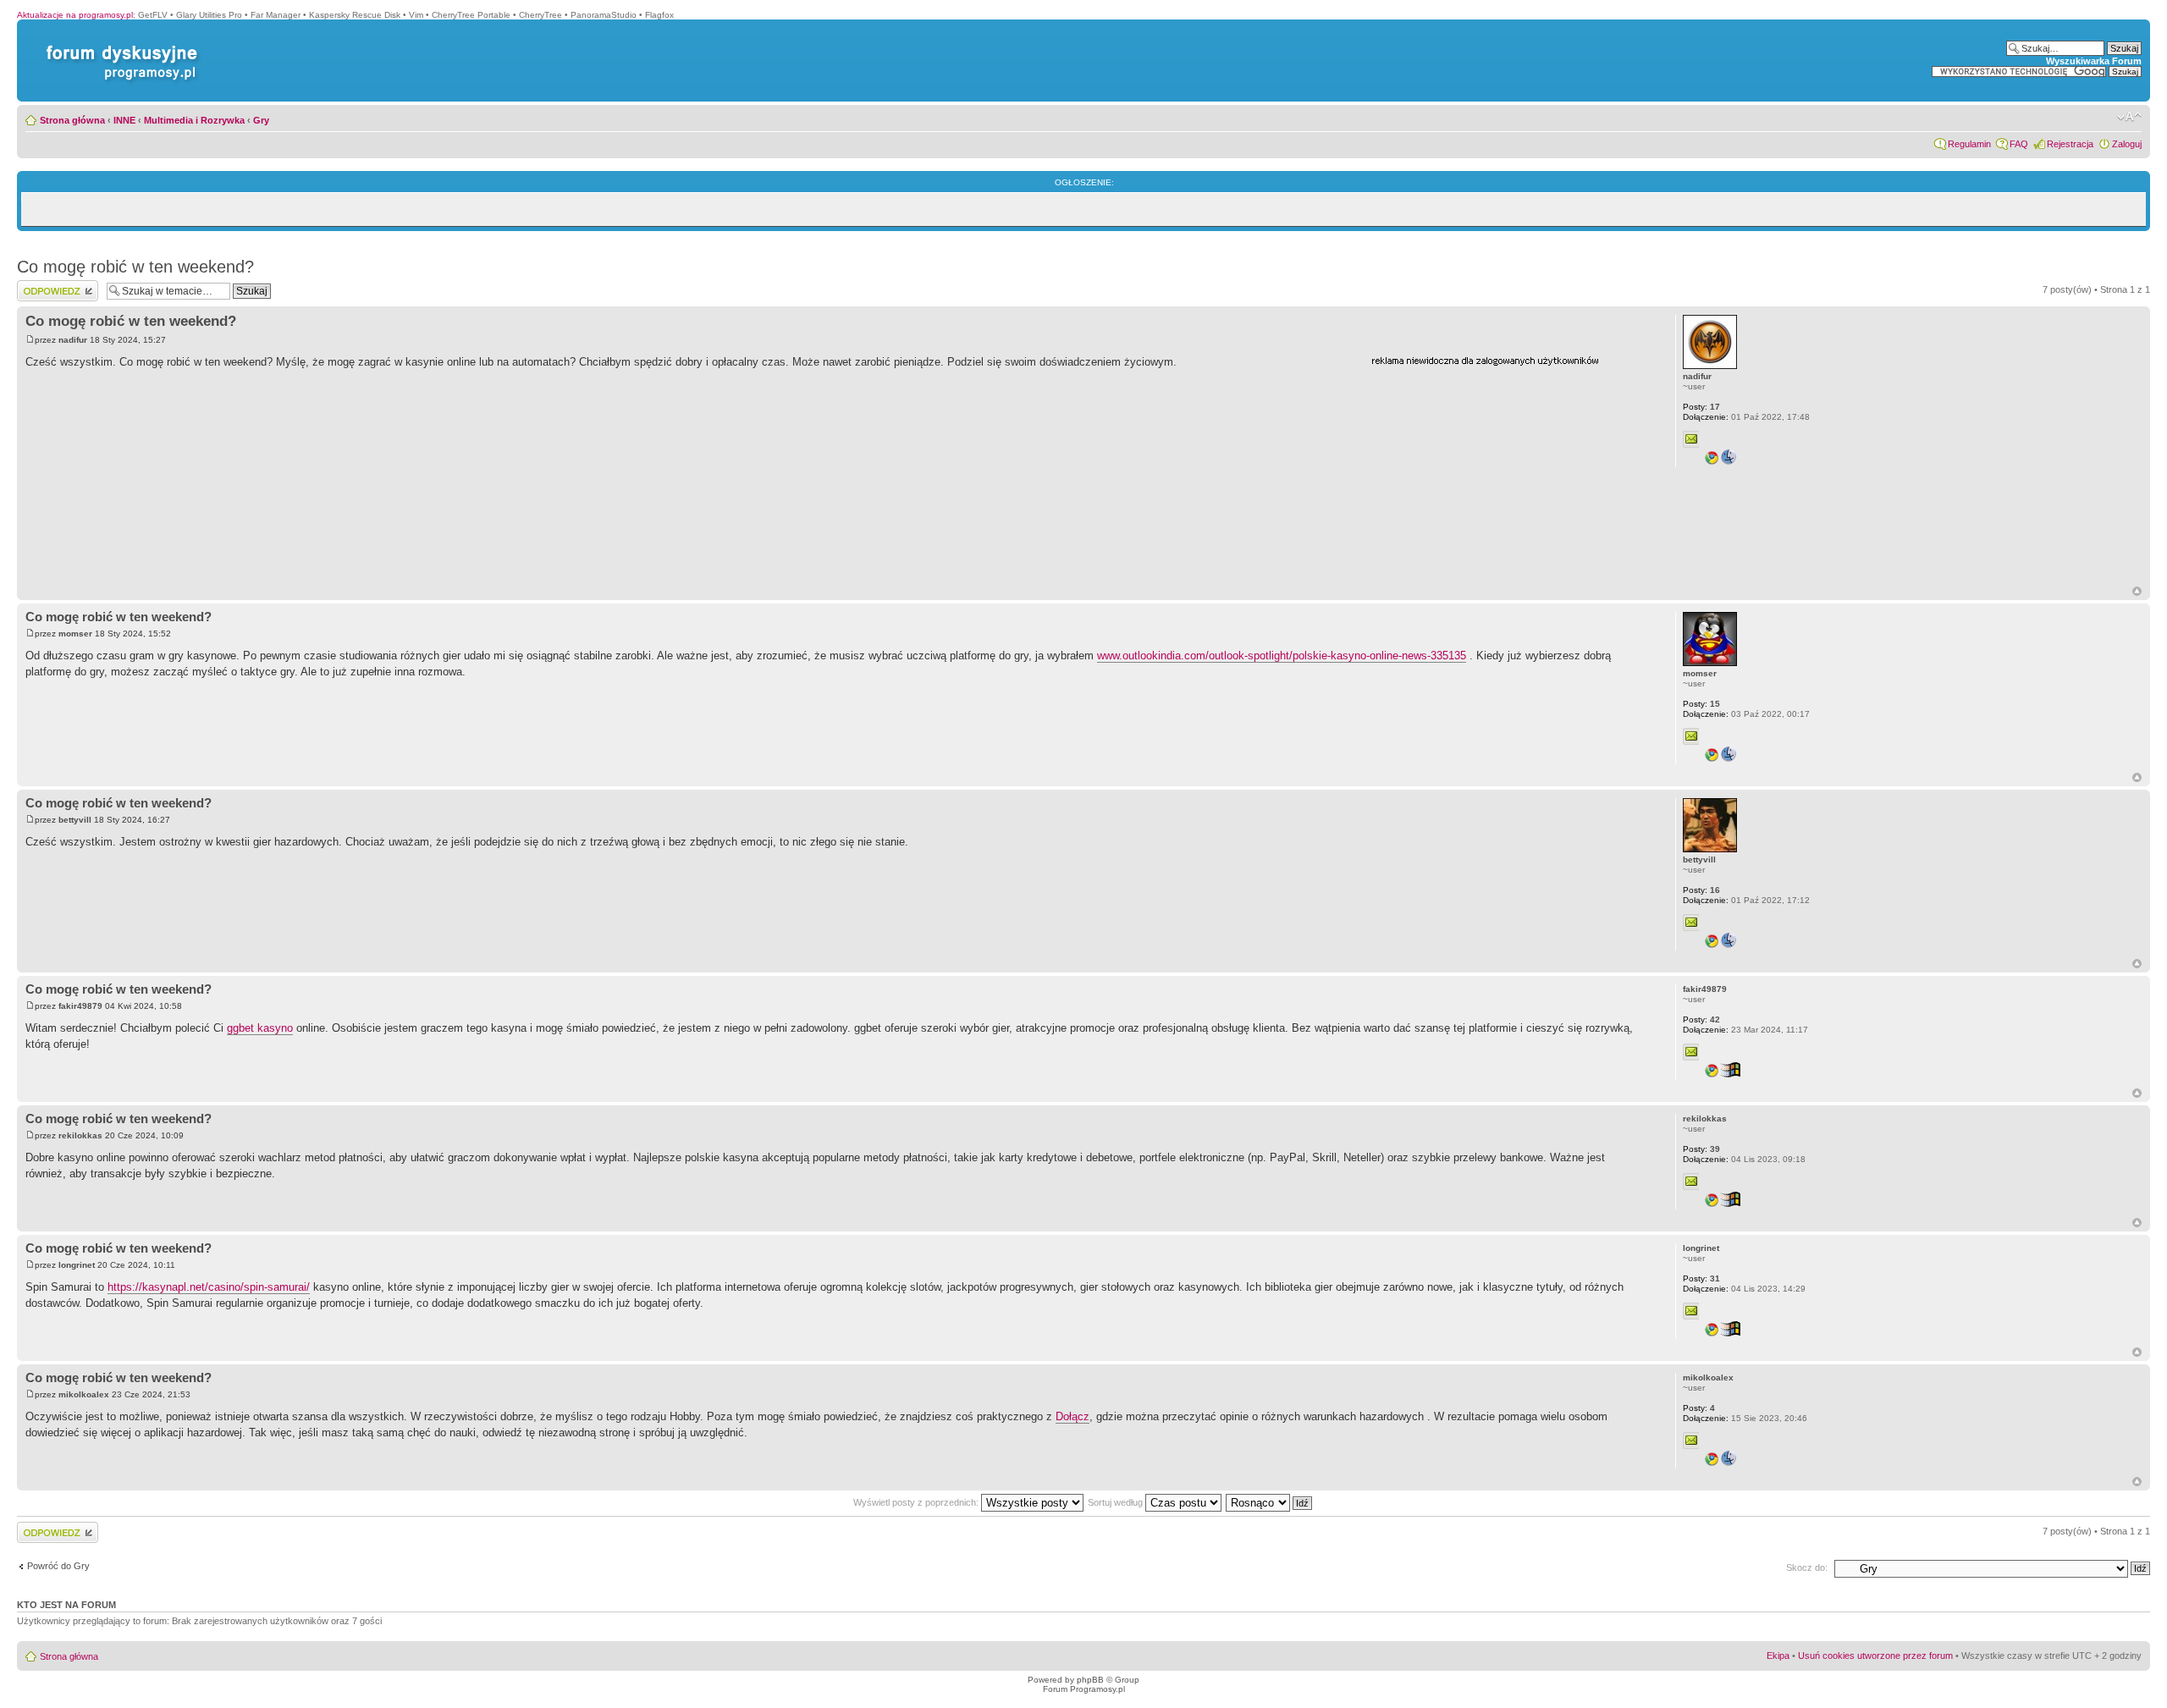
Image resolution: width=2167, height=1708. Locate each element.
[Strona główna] (119, 45)
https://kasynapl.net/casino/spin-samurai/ (209, 1287)
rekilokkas (80, 1135)
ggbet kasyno (260, 1028)
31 (1701, 1278)
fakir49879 (80, 1006)
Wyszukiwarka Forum (2094, 61)
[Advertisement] (1498, 477)
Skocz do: (1807, 1568)
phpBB (1090, 1680)
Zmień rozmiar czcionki (2129, 117)
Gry (261, 120)
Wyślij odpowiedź (52, 285)
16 (1701, 890)
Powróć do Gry (58, 1566)
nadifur (73, 340)
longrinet (77, 1265)
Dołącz (1072, 1416)
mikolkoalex (84, 1394)
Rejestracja (2070, 144)
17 (1701, 407)
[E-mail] (1691, 439)
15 (1701, 704)
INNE (124, 120)
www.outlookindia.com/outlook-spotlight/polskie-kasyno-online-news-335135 (1282, 656)
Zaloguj (2127, 144)
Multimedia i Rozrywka (194, 120)
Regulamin (1969, 144)
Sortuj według (1117, 1502)
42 (1701, 1019)
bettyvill (75, 820)
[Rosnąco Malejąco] (1270, 1502)
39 (1701, 1149)
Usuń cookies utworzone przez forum (1875, 1656)
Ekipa (1778, 1656)
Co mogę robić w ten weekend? (135, 267)
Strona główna (72, 120)
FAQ (2019, 144)
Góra (2137, 591)
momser (75, 634)
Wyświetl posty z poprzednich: (917, 1502)
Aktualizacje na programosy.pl (75, 15)
